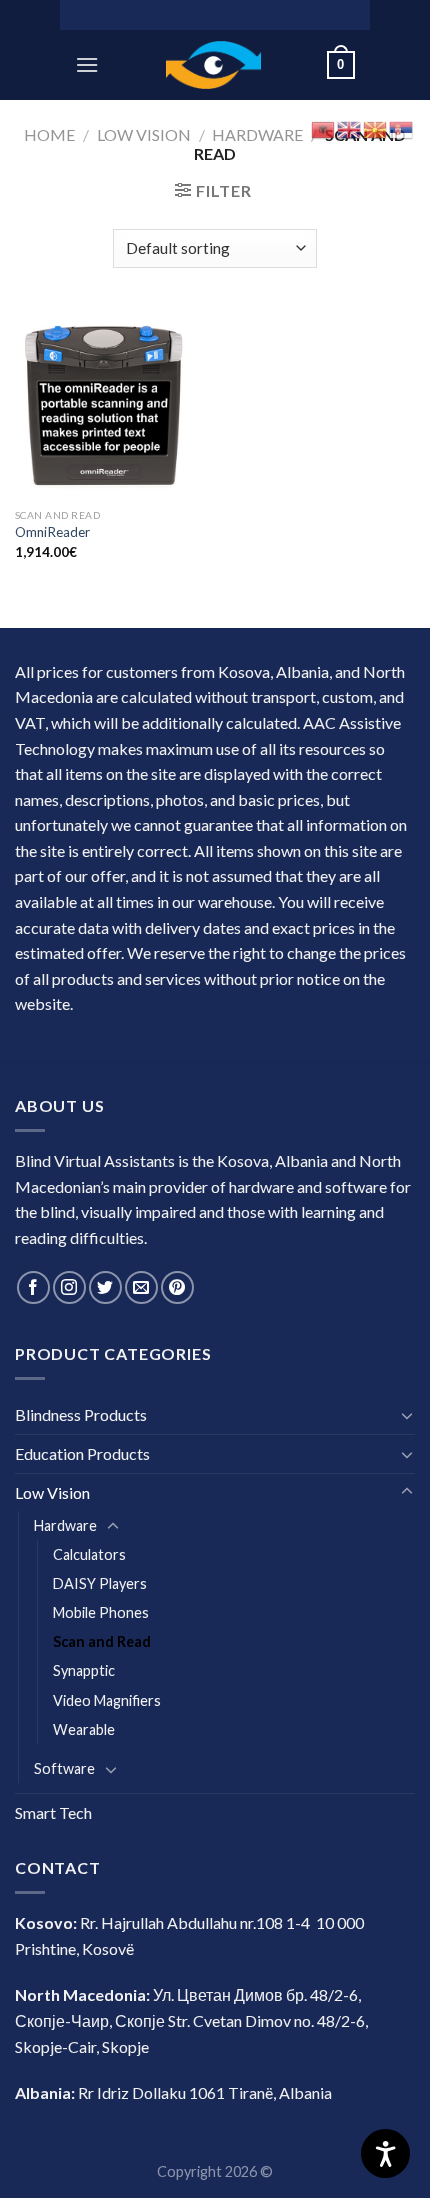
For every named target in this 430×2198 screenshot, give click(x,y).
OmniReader (52, 532)
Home (49, 134)
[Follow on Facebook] (33, 1287)
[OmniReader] (110, 403)
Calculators (89, 1554)
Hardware (257, 134)
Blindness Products (81, 1414)
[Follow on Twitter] (105, 1287)
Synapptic (84, 1670)
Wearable (84, 1729)
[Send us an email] (141, 1287)
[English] (350, 127)
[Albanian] (324, 127)
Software (64, 1768)
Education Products (82, 1453)
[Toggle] (407, 1415)
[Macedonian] (376, 127)
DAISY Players (100, 1583)
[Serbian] (402, 127)
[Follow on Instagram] (69, 1287)
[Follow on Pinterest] (177, 1287)
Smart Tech (53, 1812)
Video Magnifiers (107, 1700)
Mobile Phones (101, 1612)
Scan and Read (102, 1641)
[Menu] (87, 64)
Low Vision (144, 134)
